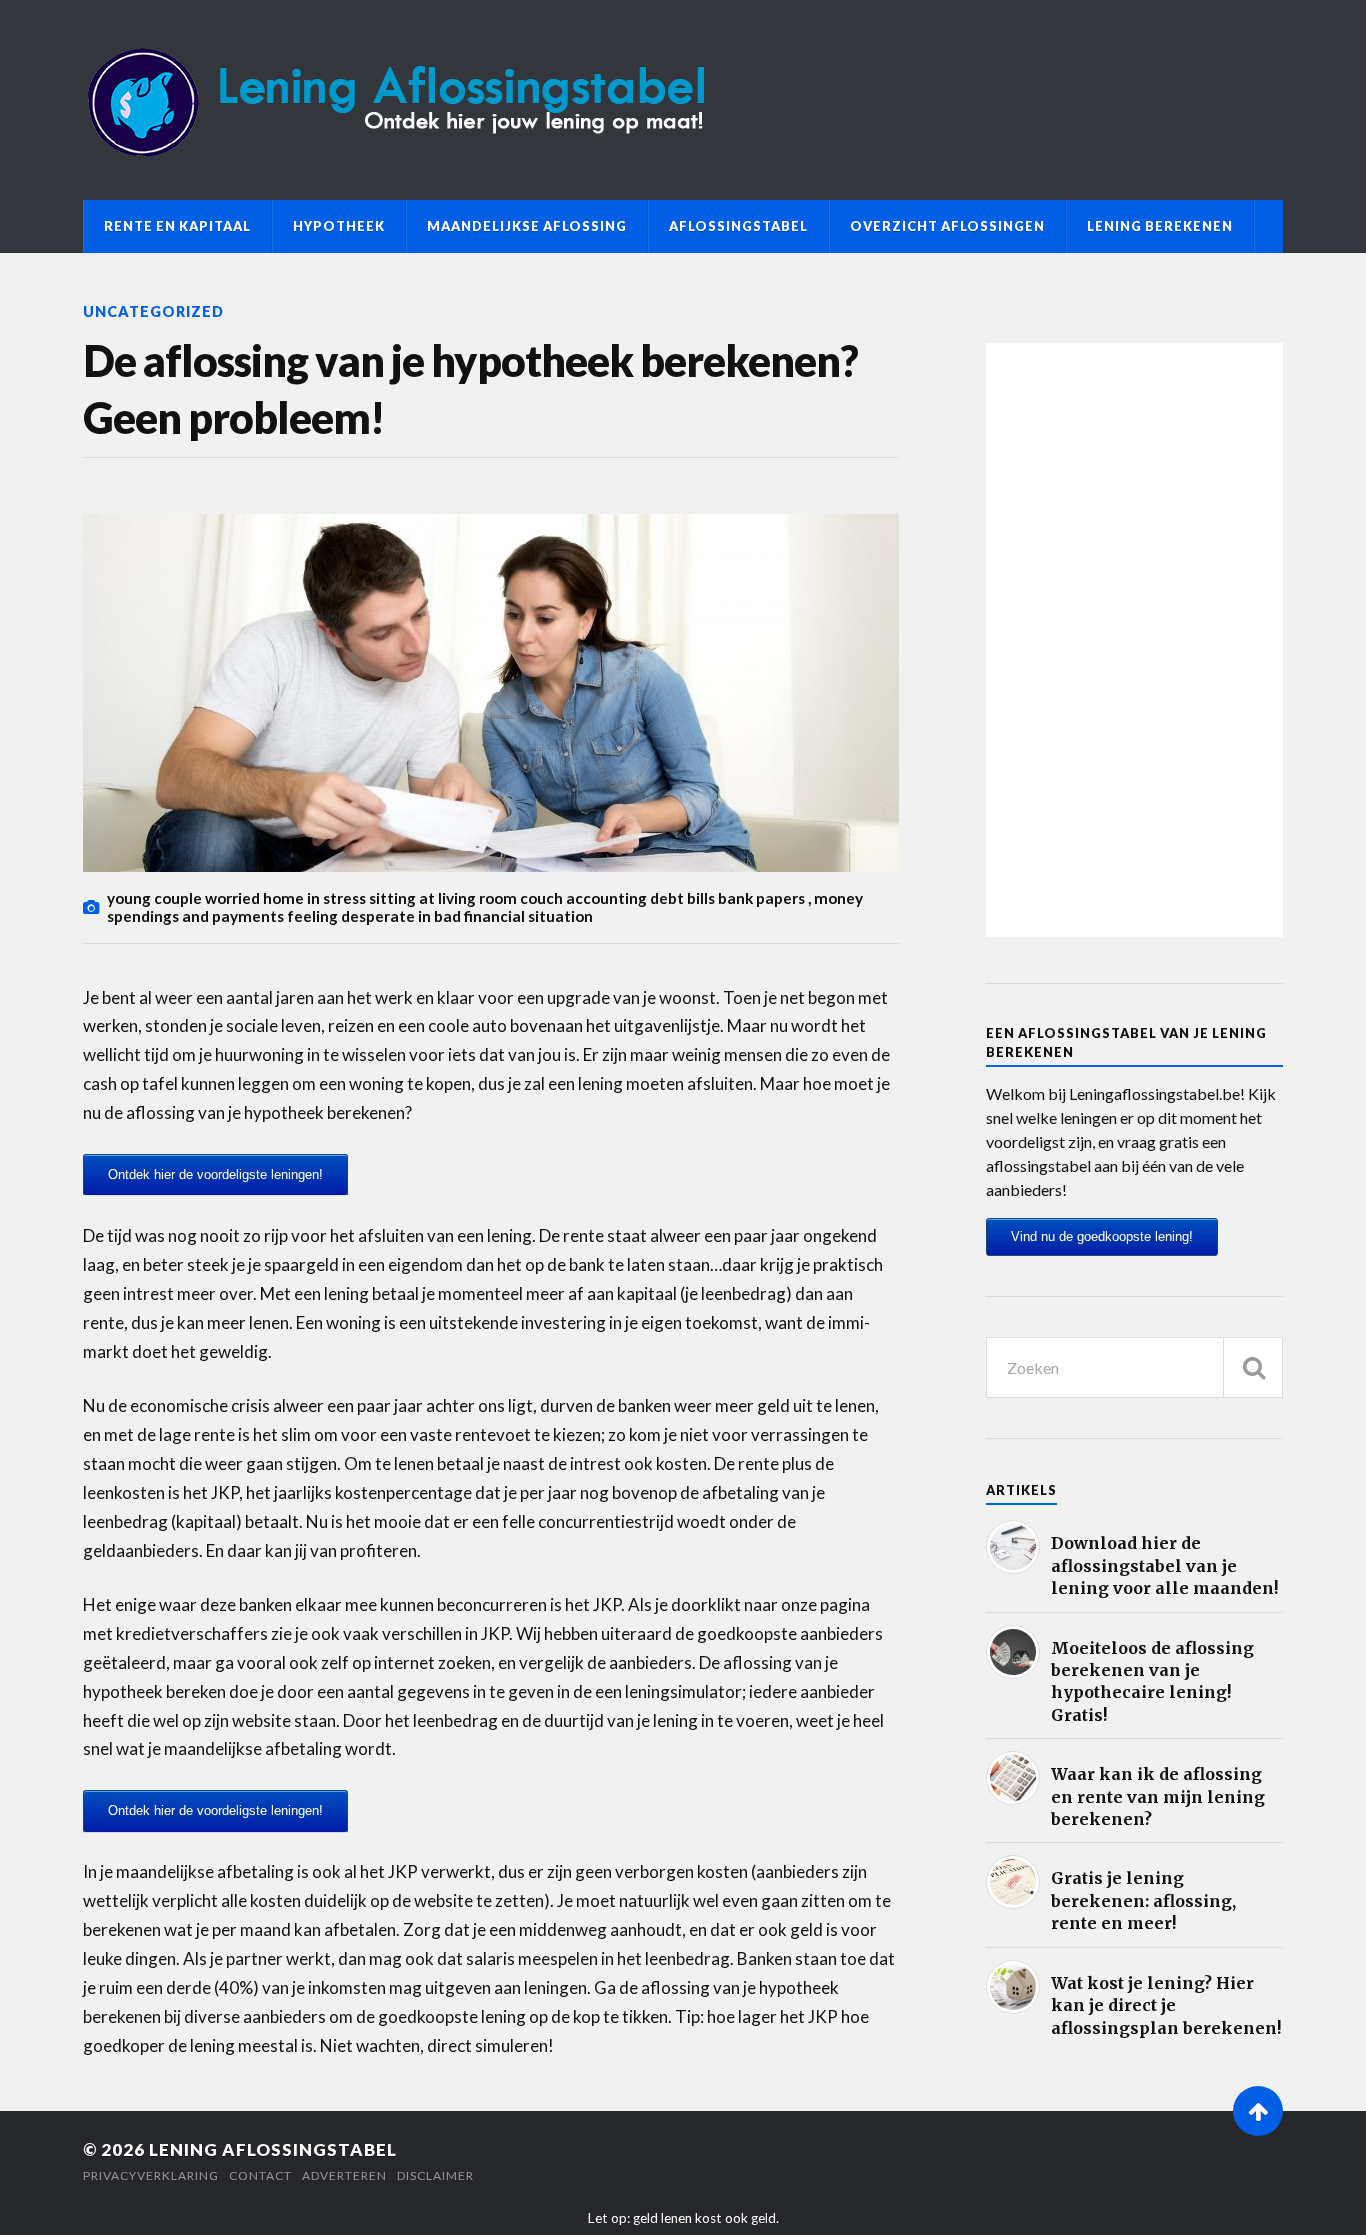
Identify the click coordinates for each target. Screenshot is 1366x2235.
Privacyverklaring (151, 2175)
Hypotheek (339, 226)
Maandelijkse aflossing (527, 226)
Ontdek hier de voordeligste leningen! (215, 1174)
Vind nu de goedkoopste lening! (1102, 1236)
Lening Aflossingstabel (273, 2149)
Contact (260, 2175)
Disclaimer (435, 2175)
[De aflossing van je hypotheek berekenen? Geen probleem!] (491, 693)
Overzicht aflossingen (947, 226)
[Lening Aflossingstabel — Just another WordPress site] (683, 100)
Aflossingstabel (738, 226)
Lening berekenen (1160, 226)
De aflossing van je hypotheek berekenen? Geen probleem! (470, 389)
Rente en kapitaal (177, 226)
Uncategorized (153, 311)
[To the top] (1258, 2111)
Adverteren (344, 2175)
